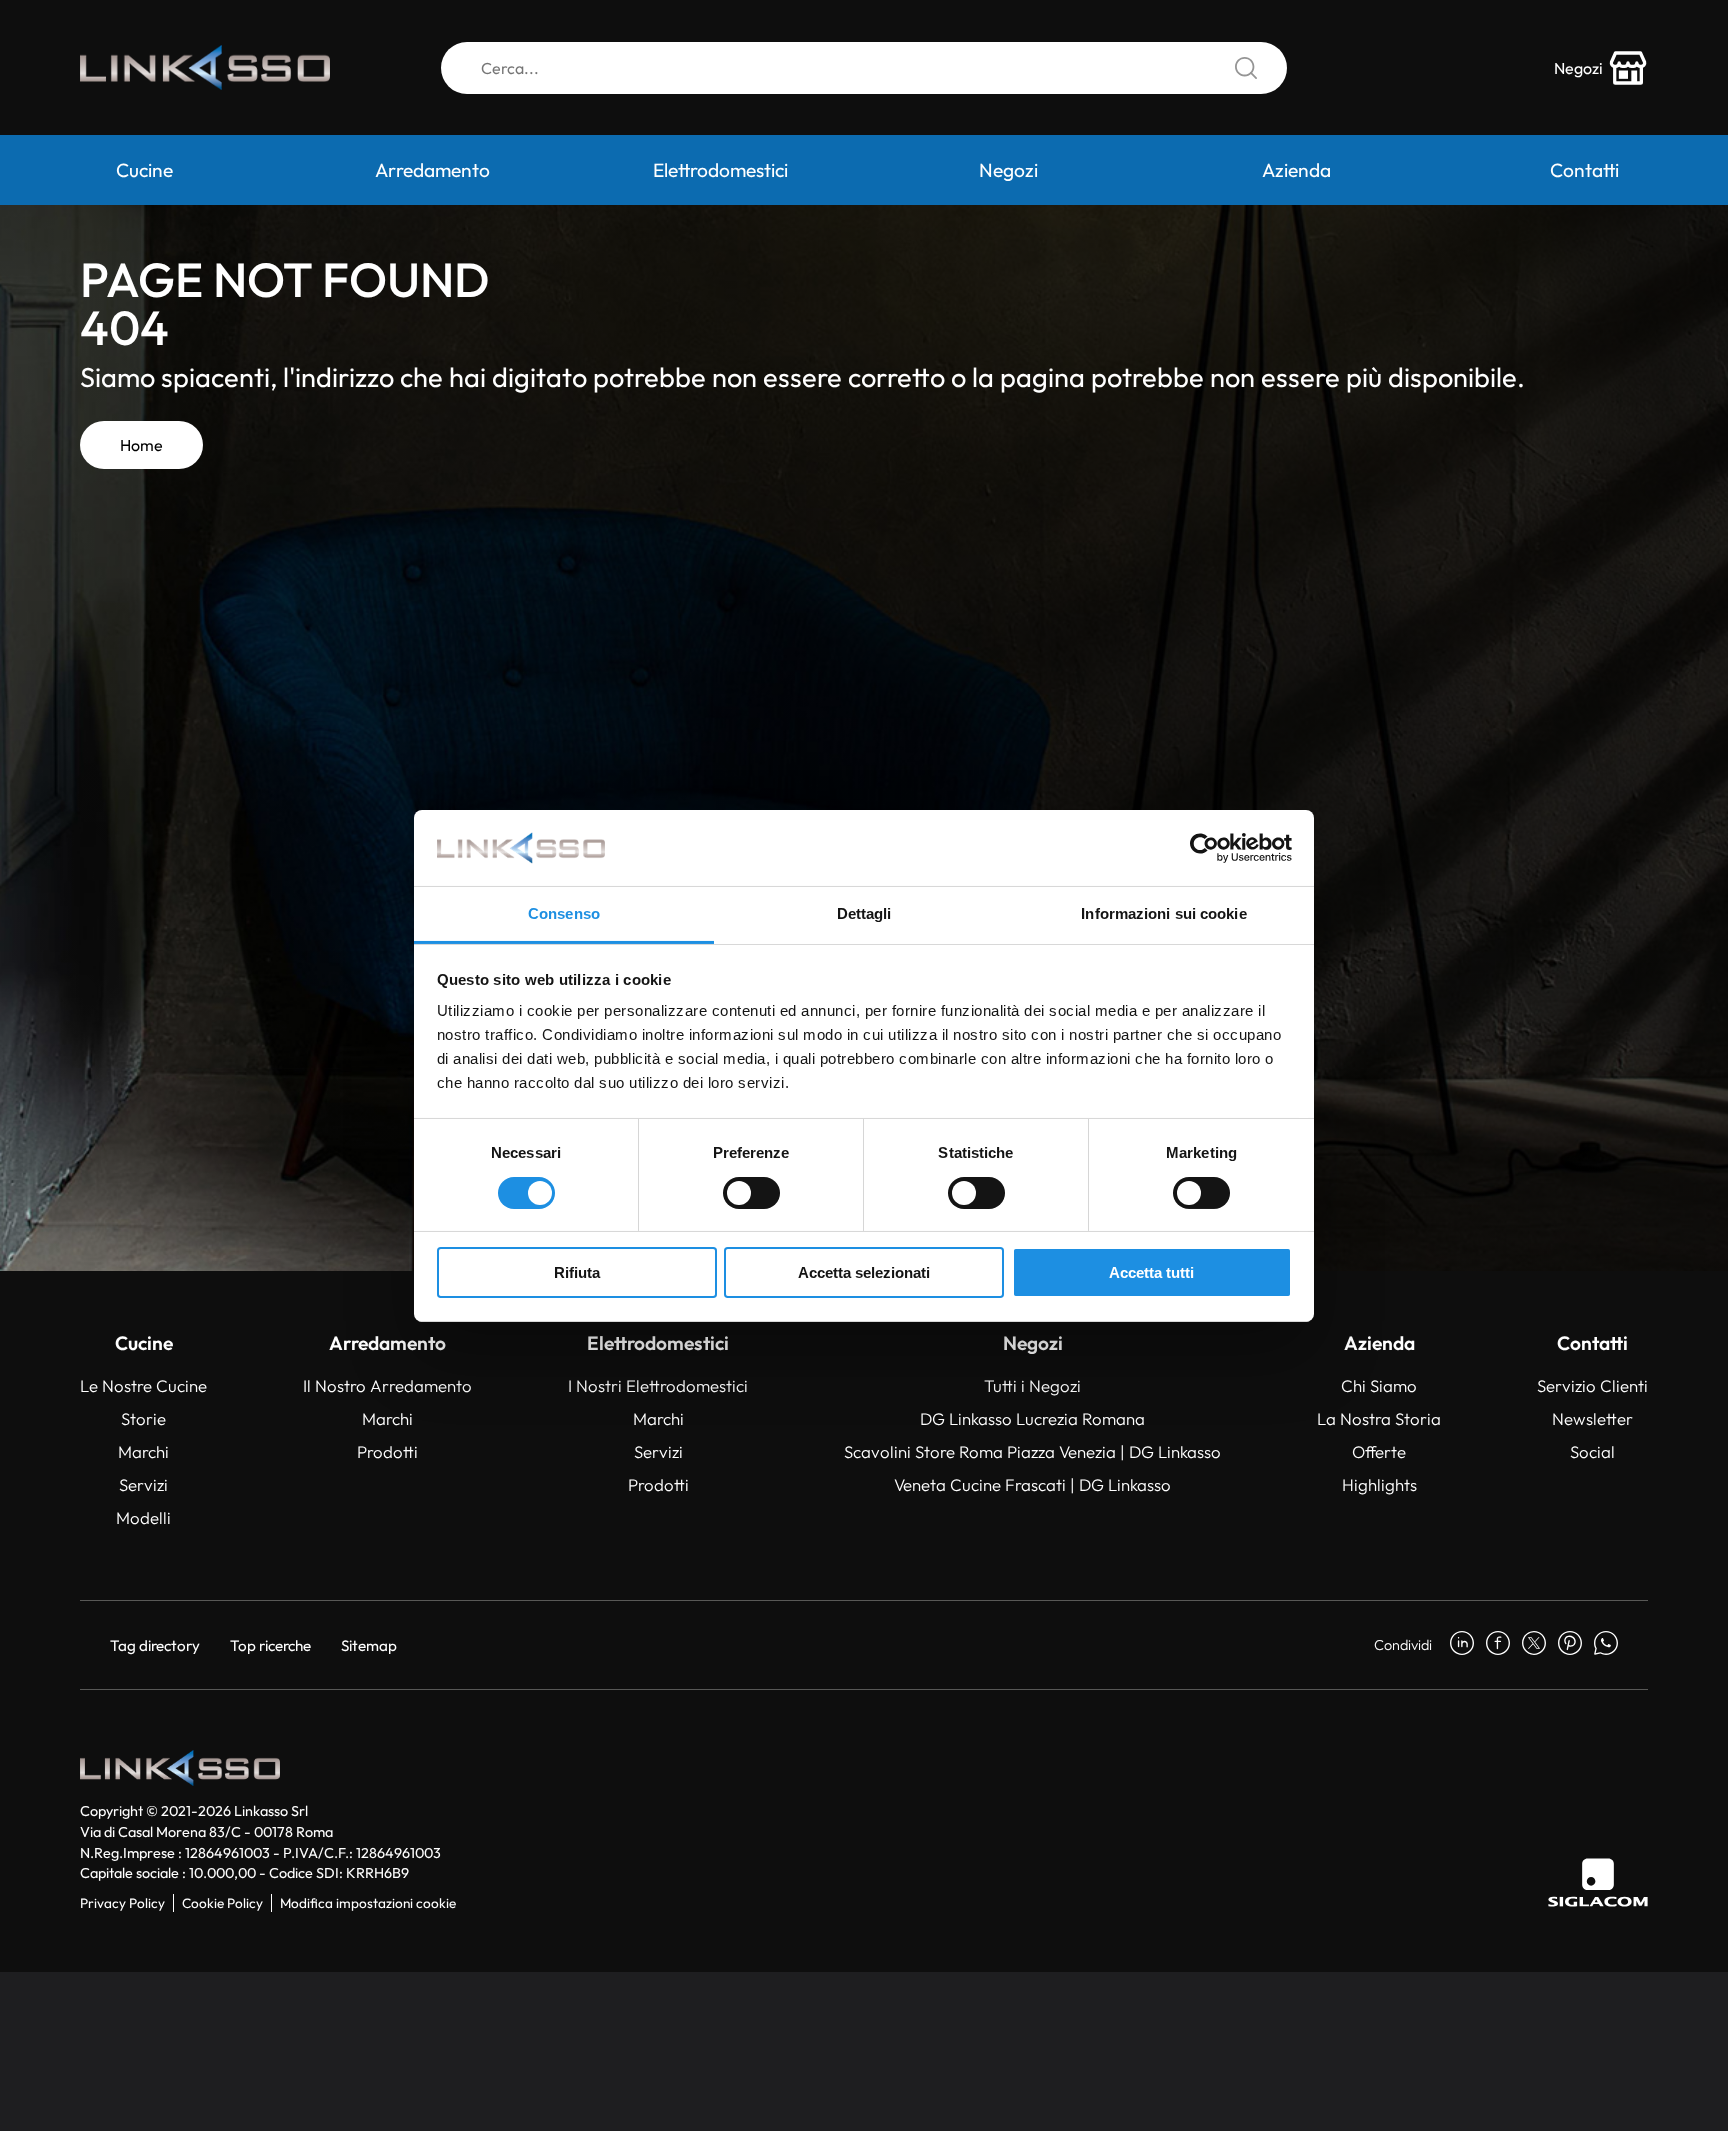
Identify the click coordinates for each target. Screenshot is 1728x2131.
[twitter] (1534, 1645)
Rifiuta (577, 1272)
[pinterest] (1570, 1645)
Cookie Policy (222, 1903)
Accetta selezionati (864, 1272)
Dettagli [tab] (864, 913)
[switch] (751, 1193)
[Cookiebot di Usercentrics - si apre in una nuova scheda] (1204, 848)
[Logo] (205, 68)
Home (141, 445)
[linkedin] (1462, 1645)
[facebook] (1498, 1645)
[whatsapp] (1606, 1645)
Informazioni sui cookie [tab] (1163, 913)
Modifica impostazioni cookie (368, 1903)
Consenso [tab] (564, 913)
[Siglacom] (1598, 1882)
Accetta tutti (1151, 1272)
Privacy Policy (122, 1903)
